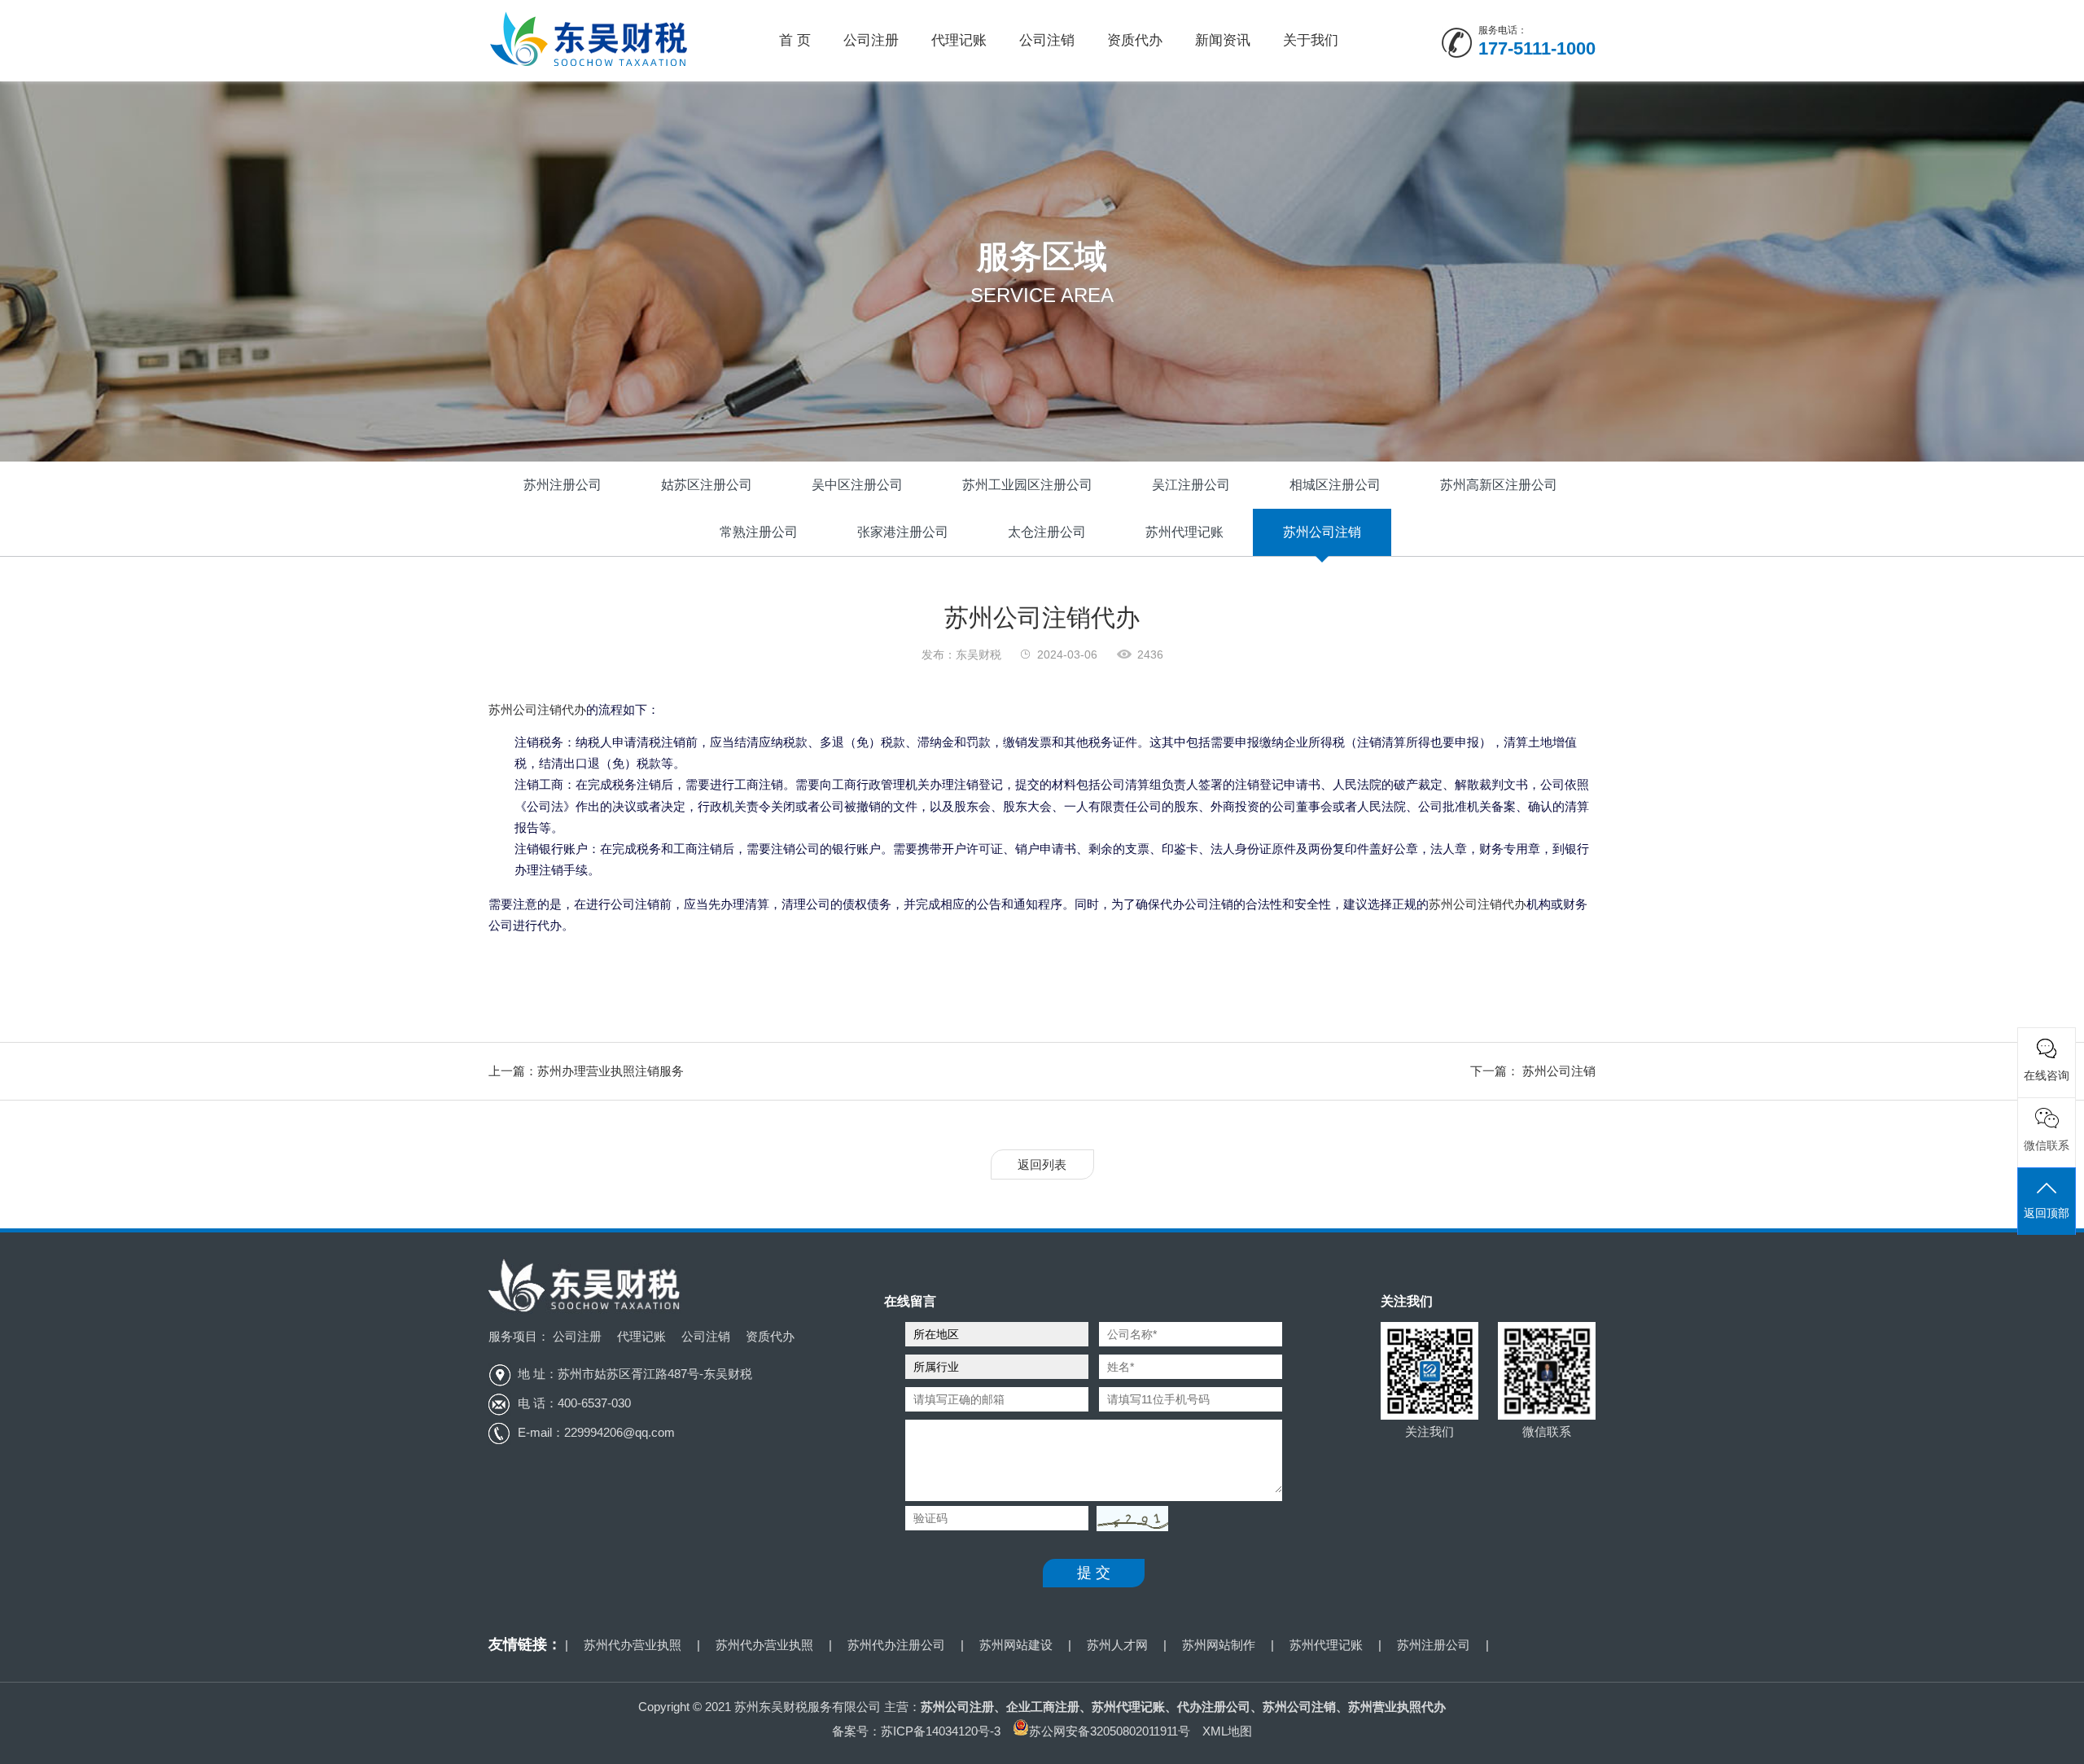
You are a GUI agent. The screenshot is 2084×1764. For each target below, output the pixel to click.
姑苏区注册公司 (707, 485)
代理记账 (959, 40)
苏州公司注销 (1322, 532)
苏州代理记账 (1184, 532)
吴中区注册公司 (857, 485)
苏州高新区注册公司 (1499, 485)
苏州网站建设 (1016, 1645)
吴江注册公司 (1191, 485)
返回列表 (1042, 1164)
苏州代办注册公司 (896, 1645)
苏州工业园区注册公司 (1027, 485)
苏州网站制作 (1219, 1645)
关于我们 (1311, 40)
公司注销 (1047, 40)
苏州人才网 (1117, 1645)
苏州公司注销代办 (537, 709)
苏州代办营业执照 (633, 1645)
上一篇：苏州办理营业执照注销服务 (586, 1071)
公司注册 (871, 40)
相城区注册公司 (1335, 485)
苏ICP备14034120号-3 (941, 1731)
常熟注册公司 (759, 532)
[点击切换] (1129, 1519)
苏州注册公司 (563, 485)
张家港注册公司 (903, 532)
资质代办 (1135, 40)
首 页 (795, 40)
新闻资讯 (1223, 40)
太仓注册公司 (1047, 532)
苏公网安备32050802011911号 (1110, 1731)
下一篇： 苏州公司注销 (1533, 1071)
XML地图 (1227, 1731)
